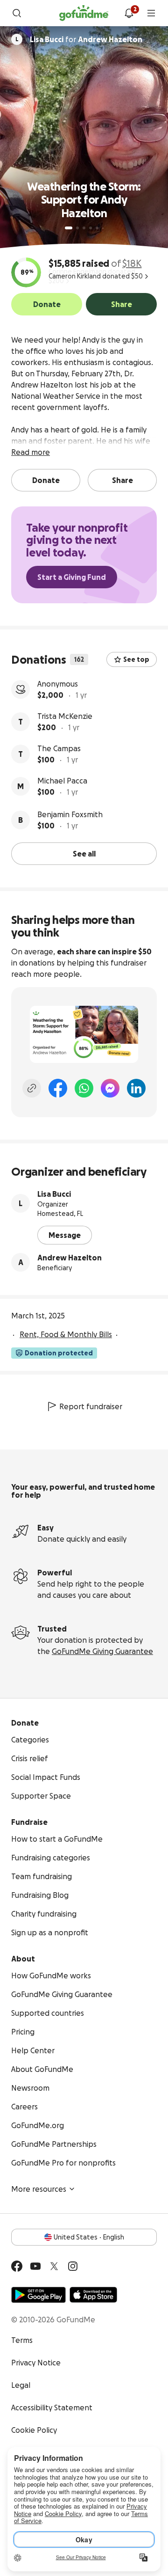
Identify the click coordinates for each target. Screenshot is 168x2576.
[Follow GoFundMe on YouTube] (35, 2266)
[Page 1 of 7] (69, 228)
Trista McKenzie (65, 716)
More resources (39, 2189)
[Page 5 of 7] (97, 228)
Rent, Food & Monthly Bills (66, 1334)
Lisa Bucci (54, 1194)
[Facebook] (58, 1088)
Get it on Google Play (38, 2295)
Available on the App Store (93, 2295)
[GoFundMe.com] (84, 13)
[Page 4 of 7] (91, 228)
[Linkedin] (136, 1088)
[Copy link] (32, 1088)
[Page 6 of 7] (103, 228)
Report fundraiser (91, 1406)
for (86, 39)
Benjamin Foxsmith (70, 814)
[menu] (151, 13)
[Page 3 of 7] (84, 228)
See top (136, 659)
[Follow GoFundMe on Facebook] (17, 2266)
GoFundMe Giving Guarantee (102, 1651)
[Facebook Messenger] (110, 1088)
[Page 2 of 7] (77, 228)
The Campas (59, 748)
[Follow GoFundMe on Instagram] (73, 2266)
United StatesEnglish (89, 2237)
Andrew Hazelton (70, 1258)
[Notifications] (129, 13)
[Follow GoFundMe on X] (54, 2266)
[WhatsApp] (84, 1088)
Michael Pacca (62, 781)
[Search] (17, 13)
